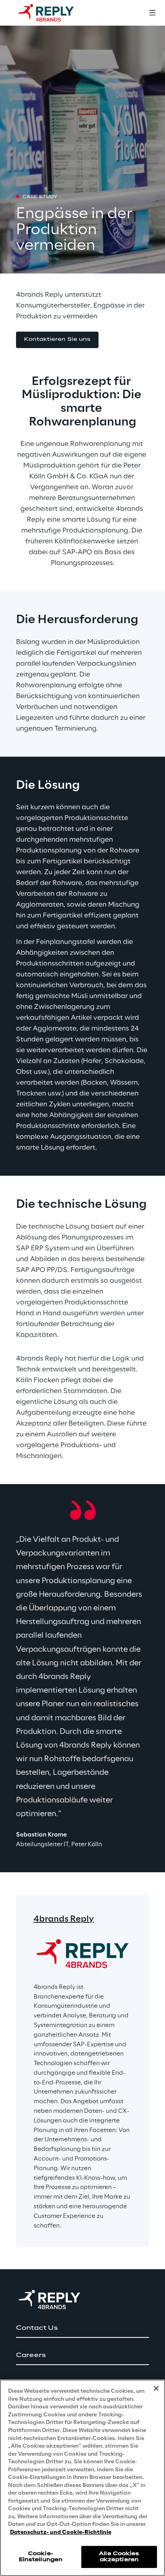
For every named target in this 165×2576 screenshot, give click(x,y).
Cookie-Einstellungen (41, 2557)
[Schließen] (156, 2388)
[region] (82, 2478)
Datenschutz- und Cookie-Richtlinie (61, 2532)
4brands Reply (64, 1919)
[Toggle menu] (152, 13)
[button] (57, 340)
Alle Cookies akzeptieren (119, 2557)
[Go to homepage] (54, 13)
